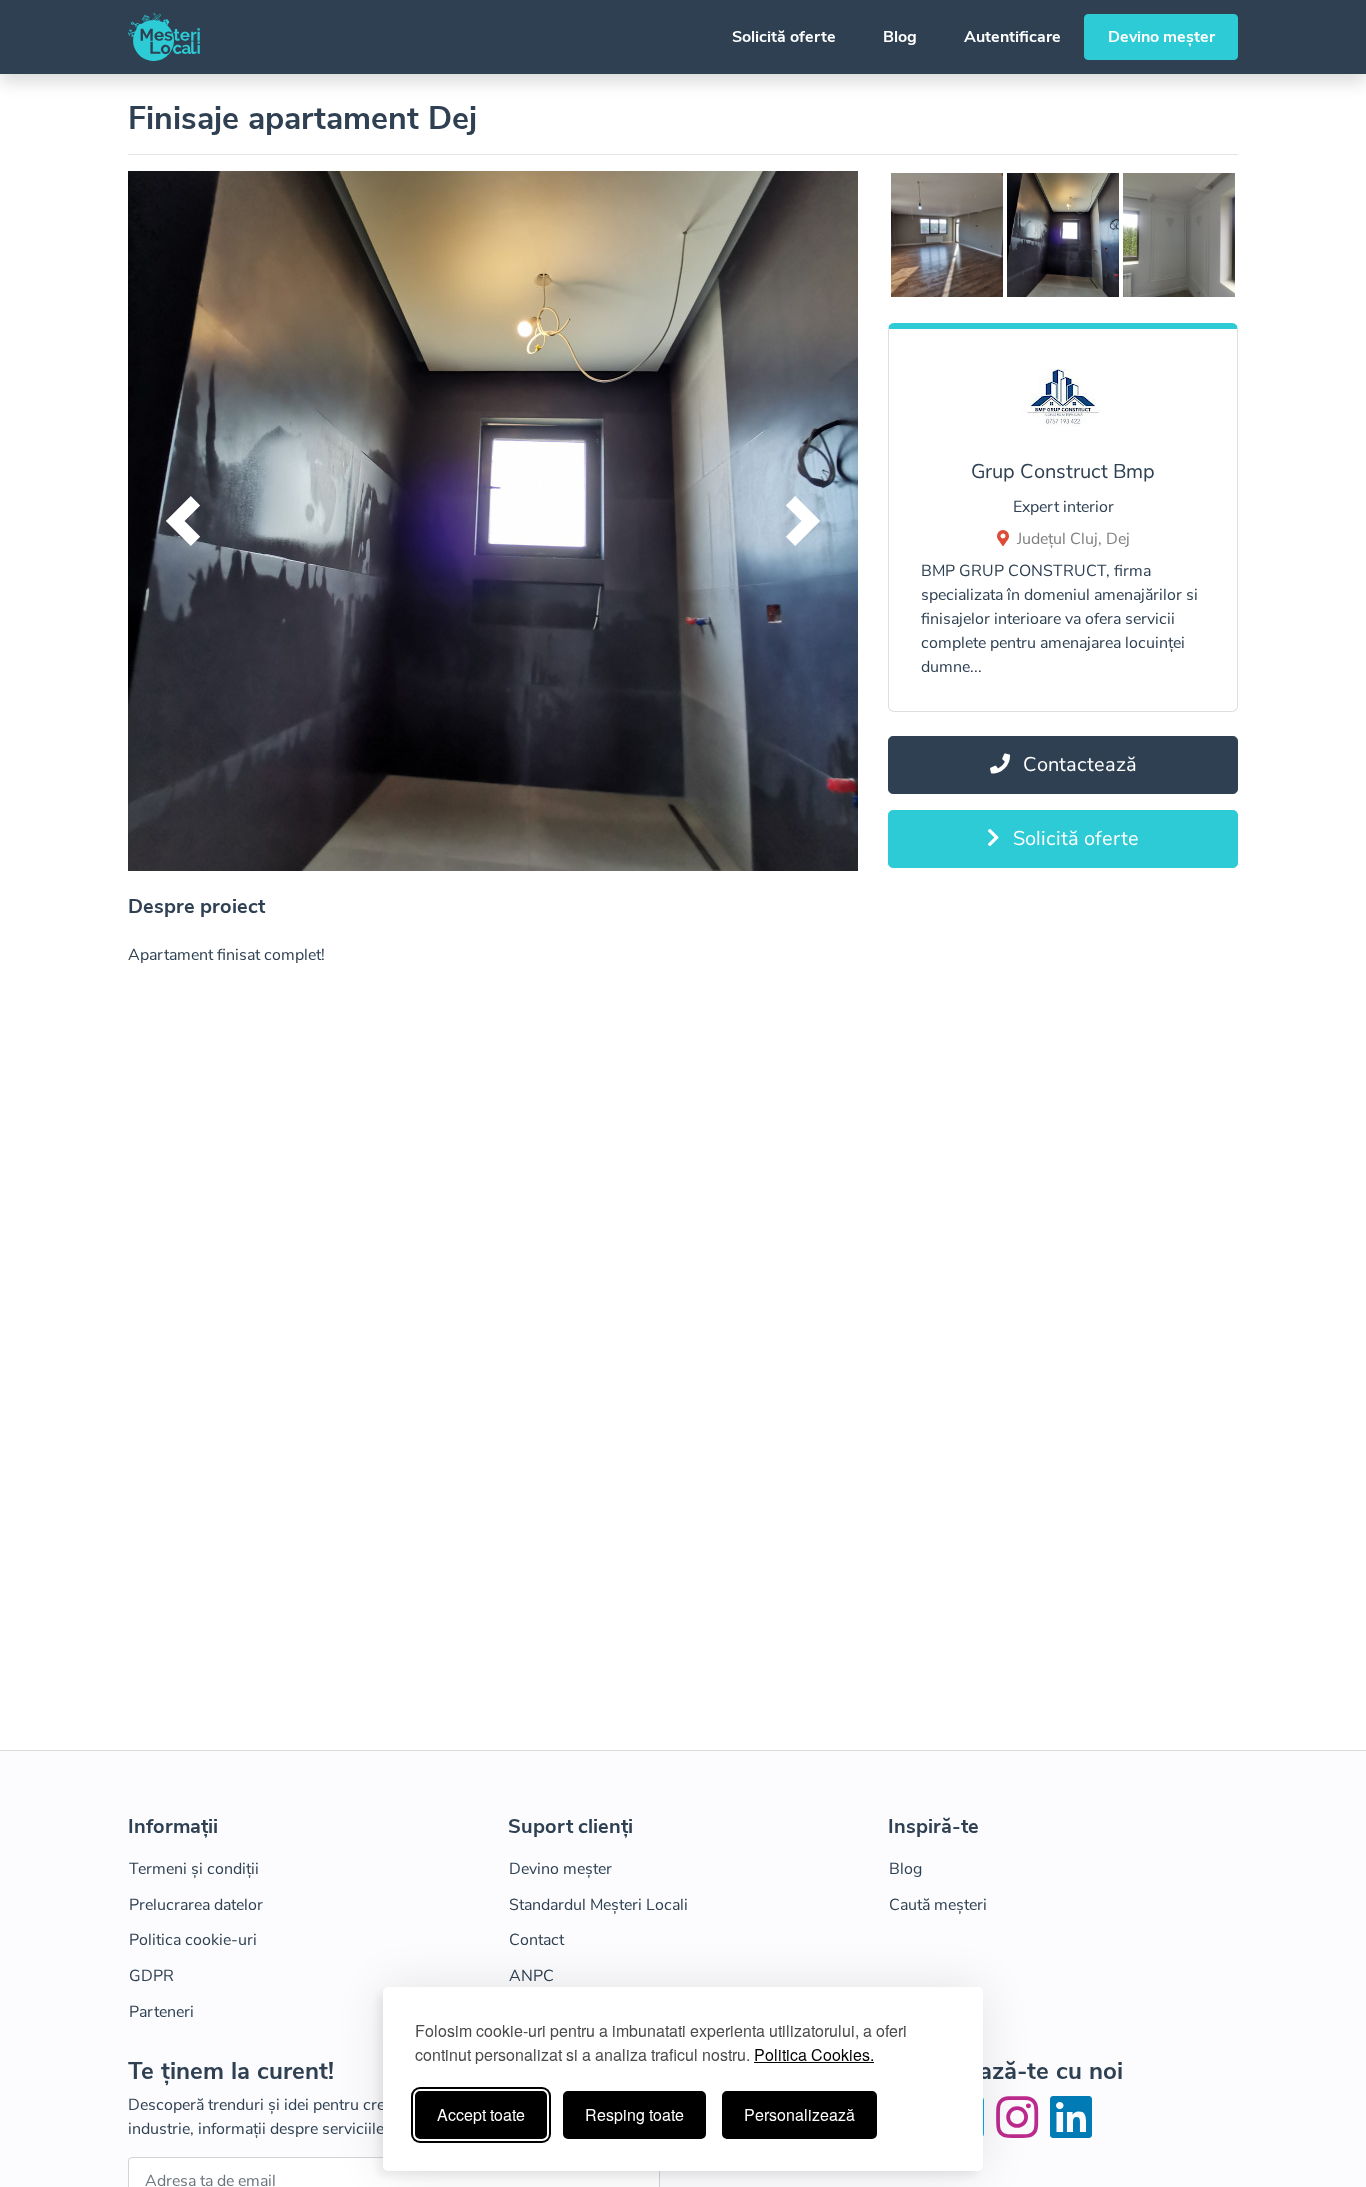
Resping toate (634, 2114)
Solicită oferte (784, 37)
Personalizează (799, 2114)
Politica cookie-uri (193, 1940)
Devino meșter (1161, 37)
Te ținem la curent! (231, 2071)
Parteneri (161, 2012)
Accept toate (481, 2114)
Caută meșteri (938, 1905)
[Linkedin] (1071, 2130)
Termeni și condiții (194, 1869)
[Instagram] (1021, 2130)
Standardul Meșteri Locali (598, 1905)
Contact (536, 1940)
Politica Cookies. (814, 2054)
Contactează (1077, 764)
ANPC (531, 1976)
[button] (183, 521)
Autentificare (1012, 37)
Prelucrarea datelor (196, 1905)
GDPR (151, 1976)
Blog (900, 37)
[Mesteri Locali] (164, 37)
